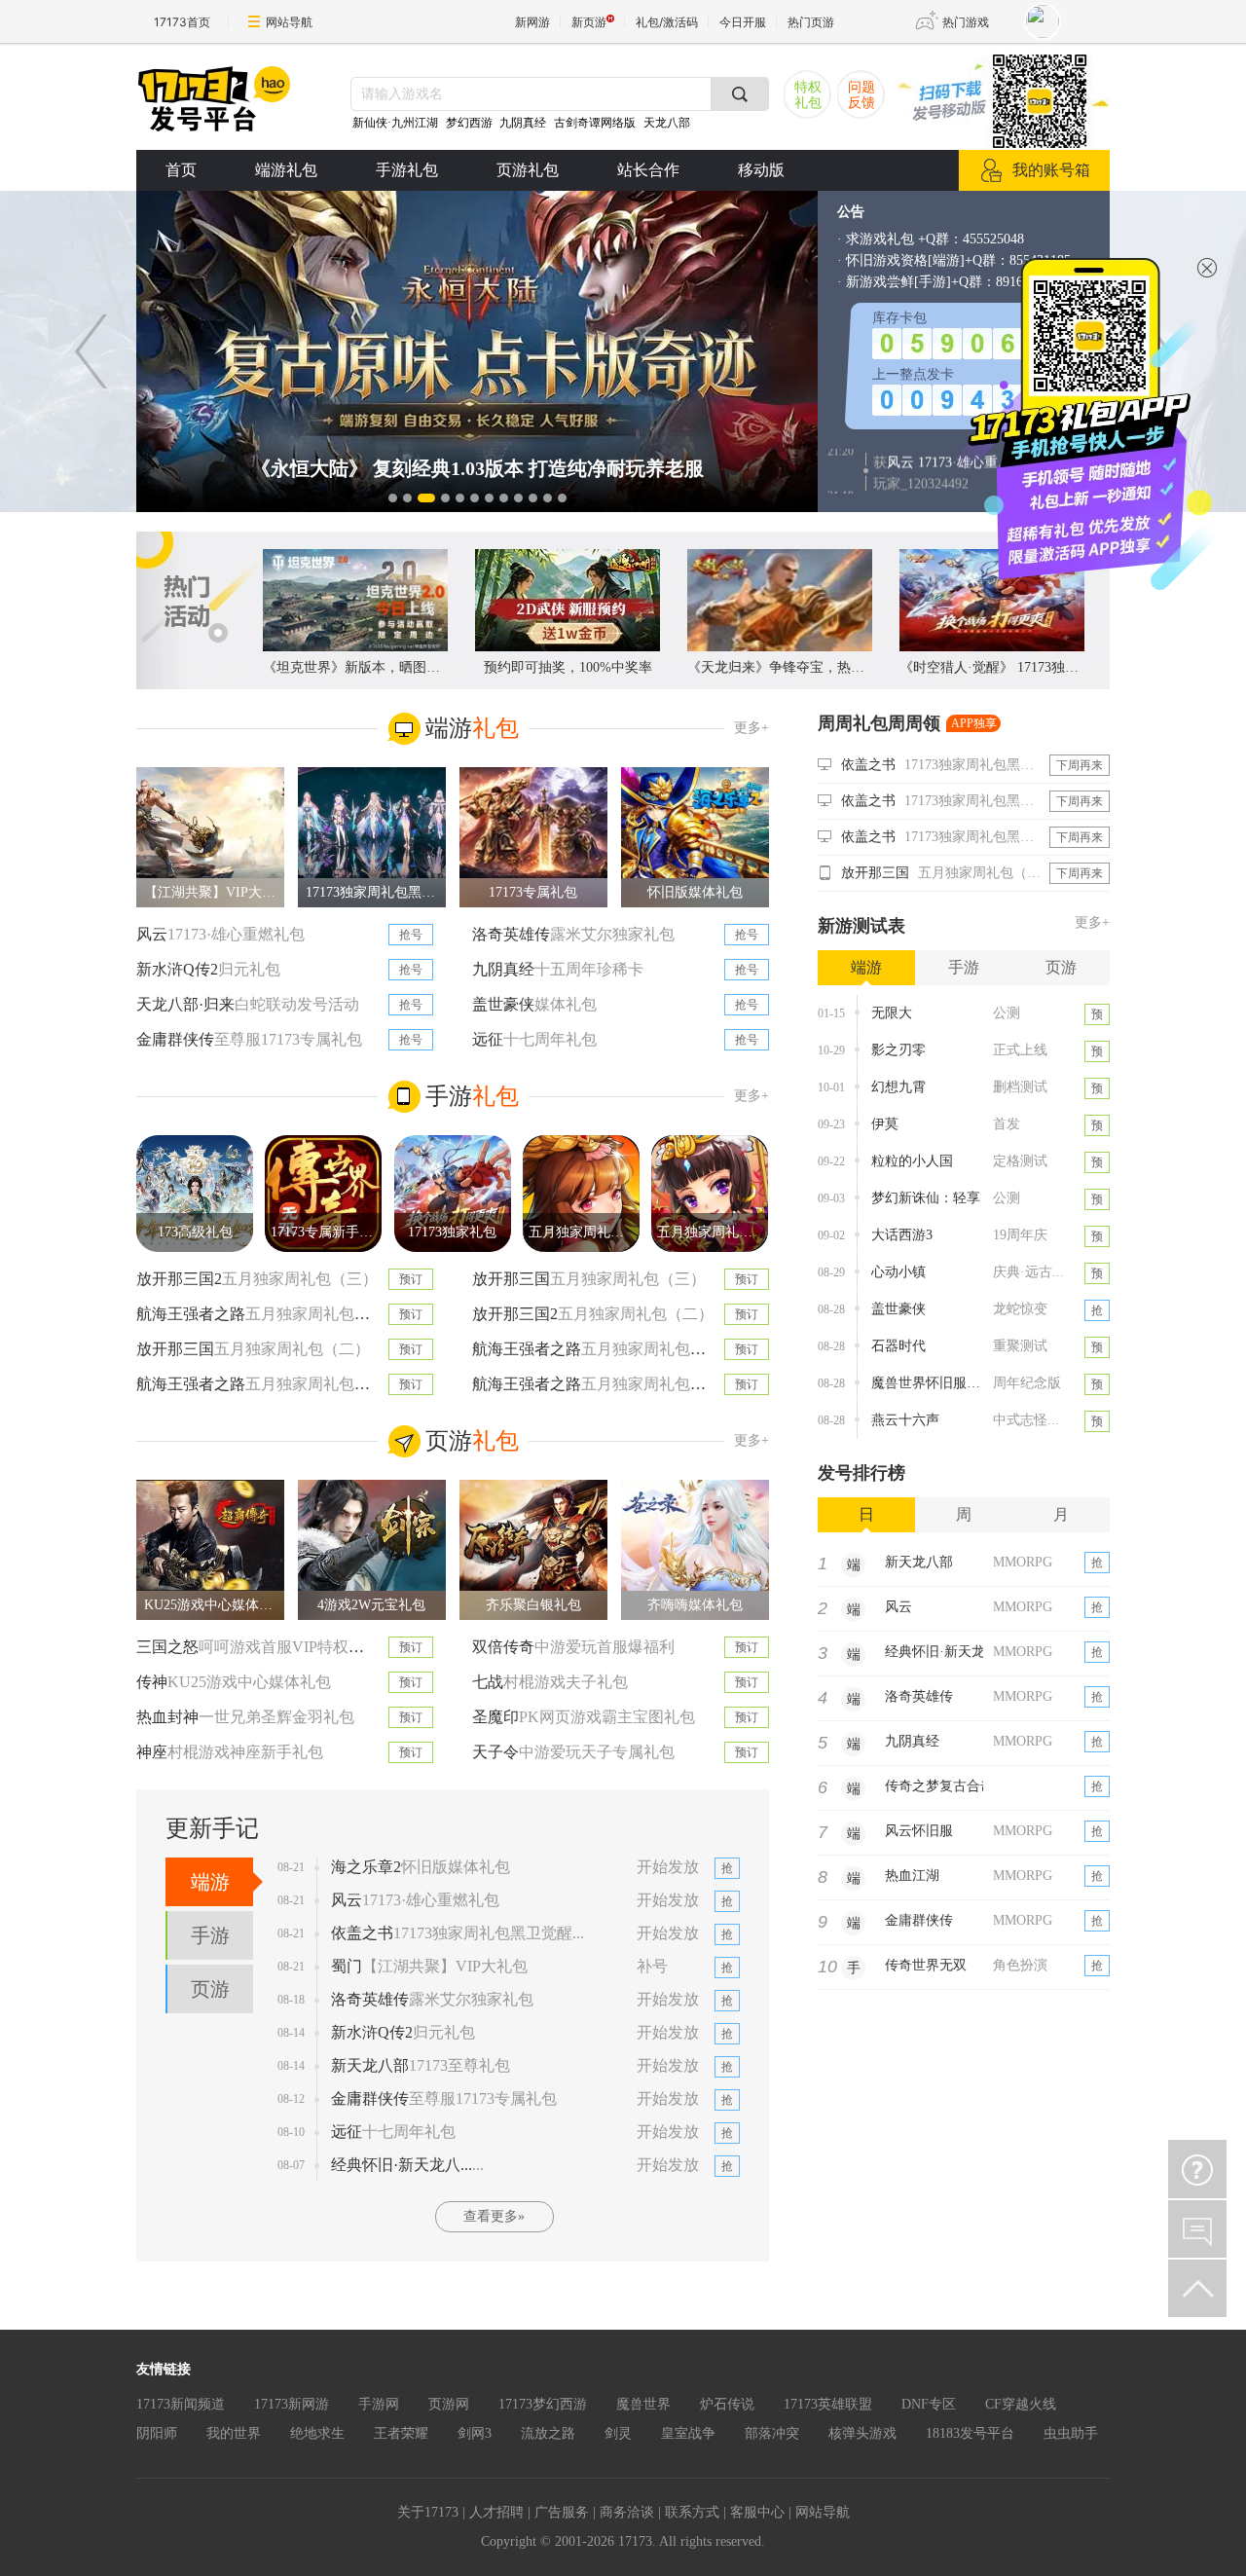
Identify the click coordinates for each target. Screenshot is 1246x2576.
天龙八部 (667, 123)
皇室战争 (688, 2433)
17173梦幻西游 (543, 2404)
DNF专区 (929, 2404)
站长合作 (648, 170)
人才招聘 (496, 2512)
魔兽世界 (643, 2404)
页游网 (449, 2404)
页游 (210, 1989)
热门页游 (811, 22)
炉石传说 (727, 2404)
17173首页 (182, 22)
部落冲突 (772, 2433)
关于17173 (428, 2512)
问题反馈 (861, 95)
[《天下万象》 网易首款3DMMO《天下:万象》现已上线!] (477, 351)
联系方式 (692, 2512)
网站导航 (289, 22)
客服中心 (757, 2512)
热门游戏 (966, 22)
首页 (181, 170)
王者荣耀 (401, 2433)
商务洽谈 (627, 2512)
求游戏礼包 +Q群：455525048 (935, 239)
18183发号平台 (970, 2433)
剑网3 (475, 2433)
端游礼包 (286, 170)
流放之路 (548, 2433)
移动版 (761, 170)
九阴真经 (523, 123)
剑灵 (618, 2433)
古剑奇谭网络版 (595, 123)
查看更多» (494, 2216)
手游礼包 (407, 170)
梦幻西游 (471, 123)
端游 (210, 1882)
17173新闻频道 (181, 2404)
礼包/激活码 (667, 22)
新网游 (532, 22)
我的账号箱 (1051, 170)
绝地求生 (317, 2433)
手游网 (379, 2404)
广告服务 (562, 2512)
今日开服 (743, 22)
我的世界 (234, 2433)
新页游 (589, 22)
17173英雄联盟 (828, 2404)
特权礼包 (808, 95)
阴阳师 (157, 2433)
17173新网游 (292, 2404)
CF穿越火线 (1021, 2404)
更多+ (751, 728)
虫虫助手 (1071, 2433)
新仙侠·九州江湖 (395, 123)
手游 (210, 1935)
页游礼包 (528, 170)
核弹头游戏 (862, 2433)
